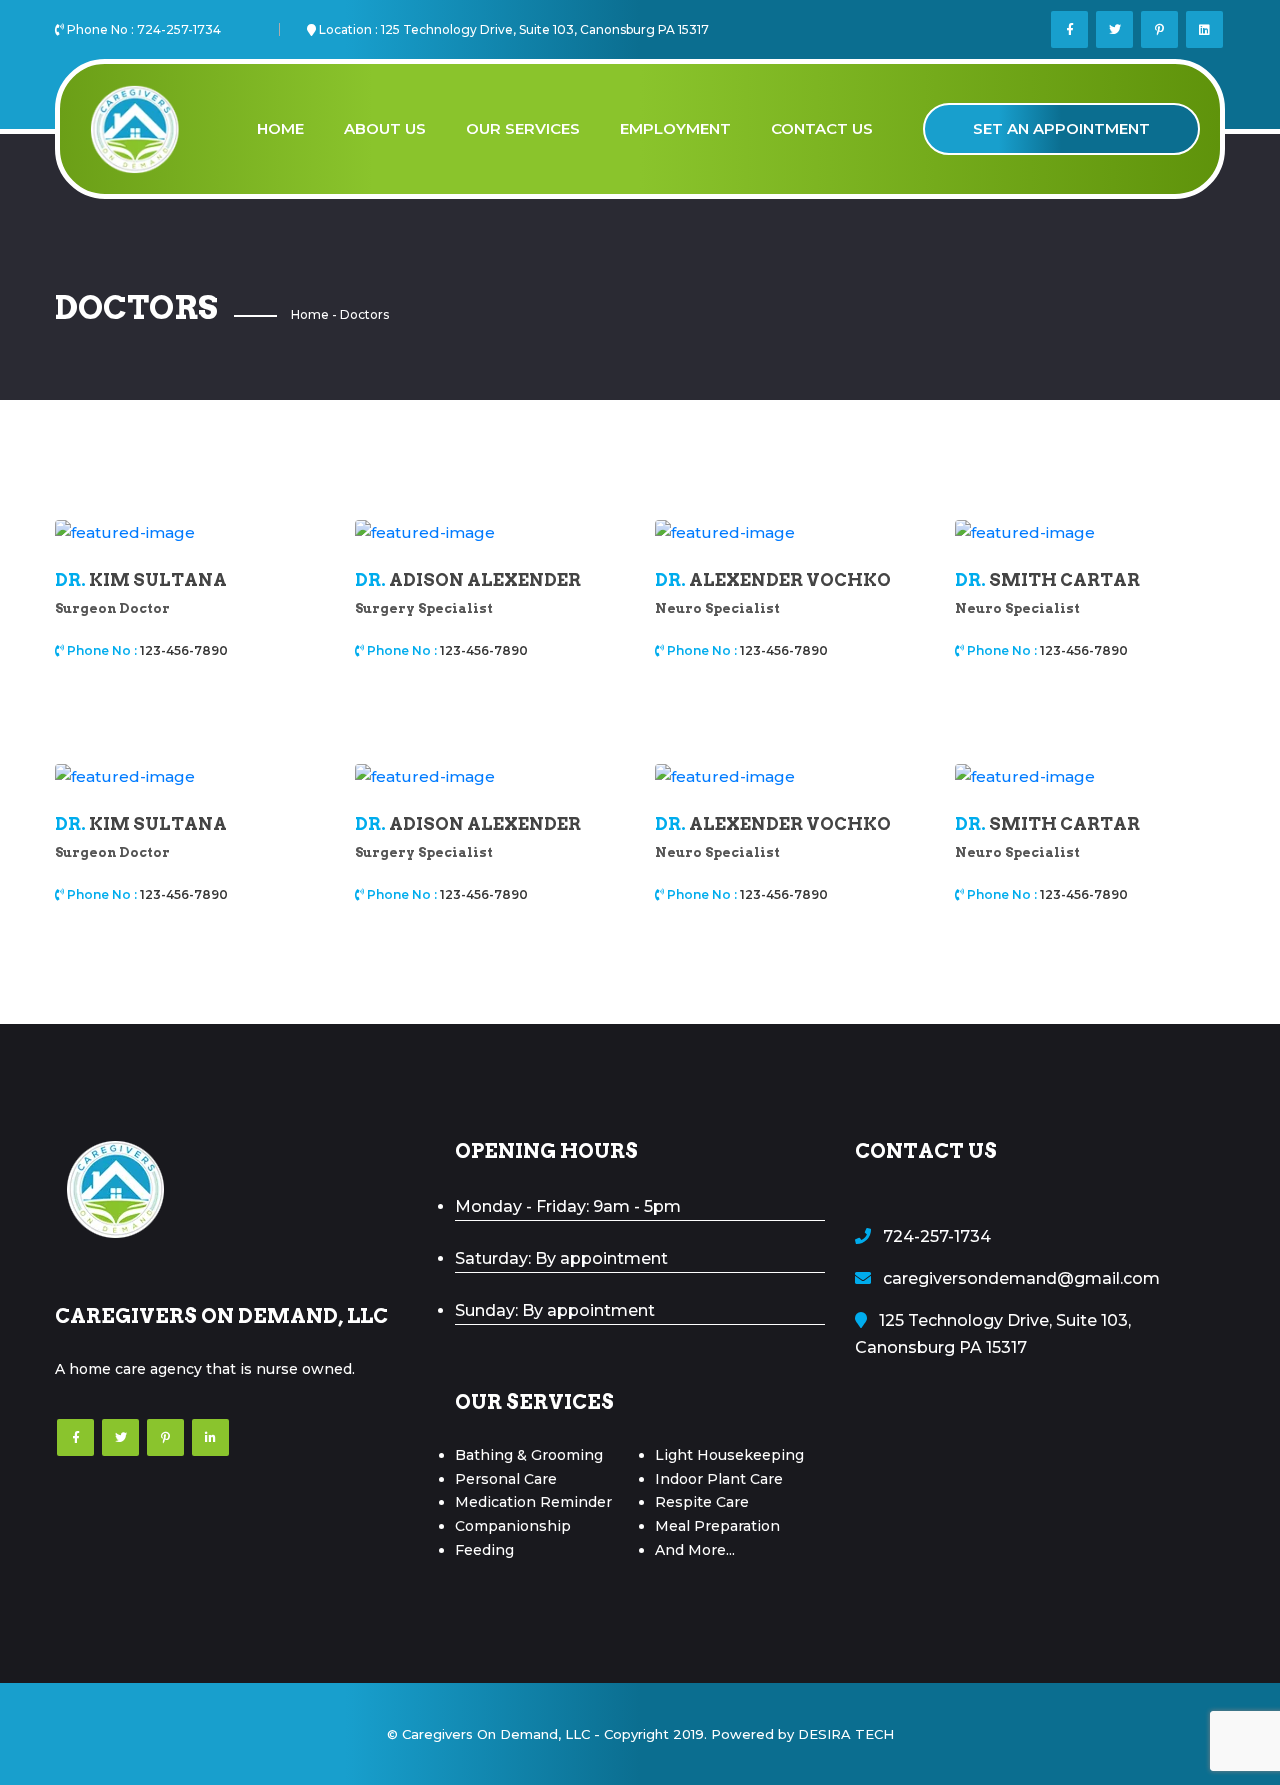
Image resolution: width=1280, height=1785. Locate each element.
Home (310, 314)
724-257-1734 (179, 29)
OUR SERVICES (523, 128)
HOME (280, 128)
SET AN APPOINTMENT (1061, 128)
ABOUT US (385, 128)
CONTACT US (822, 128)
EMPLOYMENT (675, 128)
